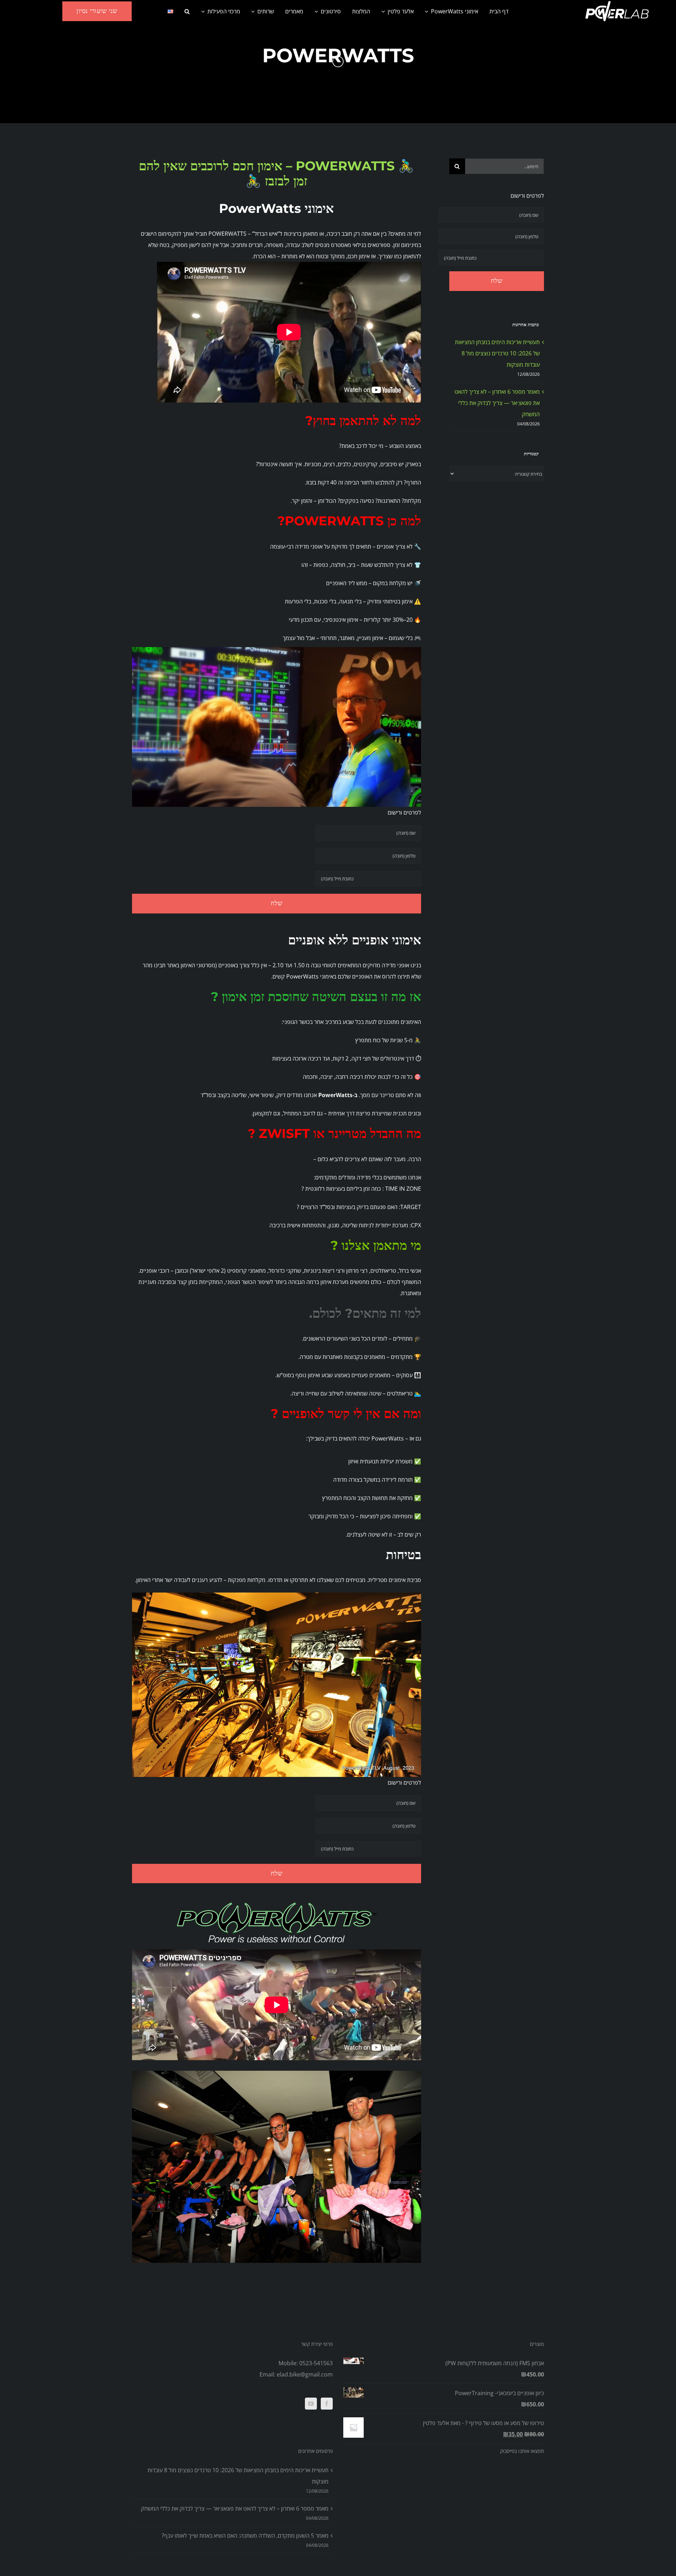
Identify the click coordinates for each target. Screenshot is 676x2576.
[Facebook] (327, 2404)
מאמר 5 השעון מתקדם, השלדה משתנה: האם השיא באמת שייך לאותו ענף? (245, 2536)
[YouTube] (311, 2404)
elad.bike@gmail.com (305, 2374)
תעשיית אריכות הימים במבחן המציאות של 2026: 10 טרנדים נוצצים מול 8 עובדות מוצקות (497, 353)
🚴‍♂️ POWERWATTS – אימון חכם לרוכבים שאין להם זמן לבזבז (276, 173)
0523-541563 (316, 2363)
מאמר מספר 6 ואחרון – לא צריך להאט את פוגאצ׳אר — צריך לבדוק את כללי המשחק (497, 403)
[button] (187, 11)
